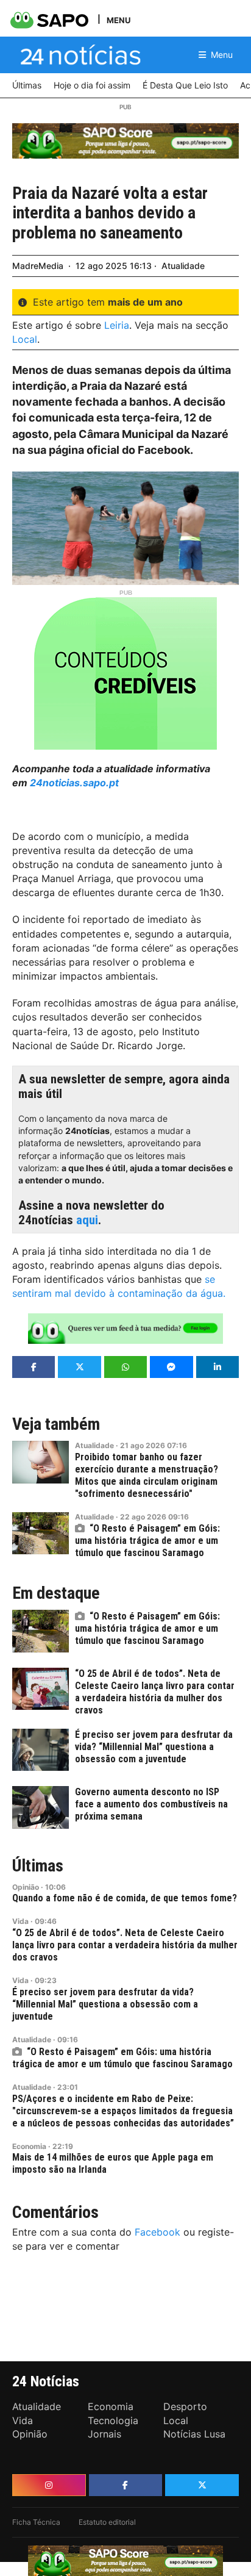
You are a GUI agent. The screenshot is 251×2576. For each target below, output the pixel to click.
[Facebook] (126, 2485)
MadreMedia (38, 266)
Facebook (157, 2232)
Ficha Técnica (36, 2522)
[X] (202, 2485)
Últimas (38, 1866)
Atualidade (183, 266)
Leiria (117, 325)
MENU (118, 20)
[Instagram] (49, 2485)
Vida (20, 1921)
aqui (87, 1220)
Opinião (26, 1887)
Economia (29, 2146)
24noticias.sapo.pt (74, 783)
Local (25, 339)
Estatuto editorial (107, 2522)
